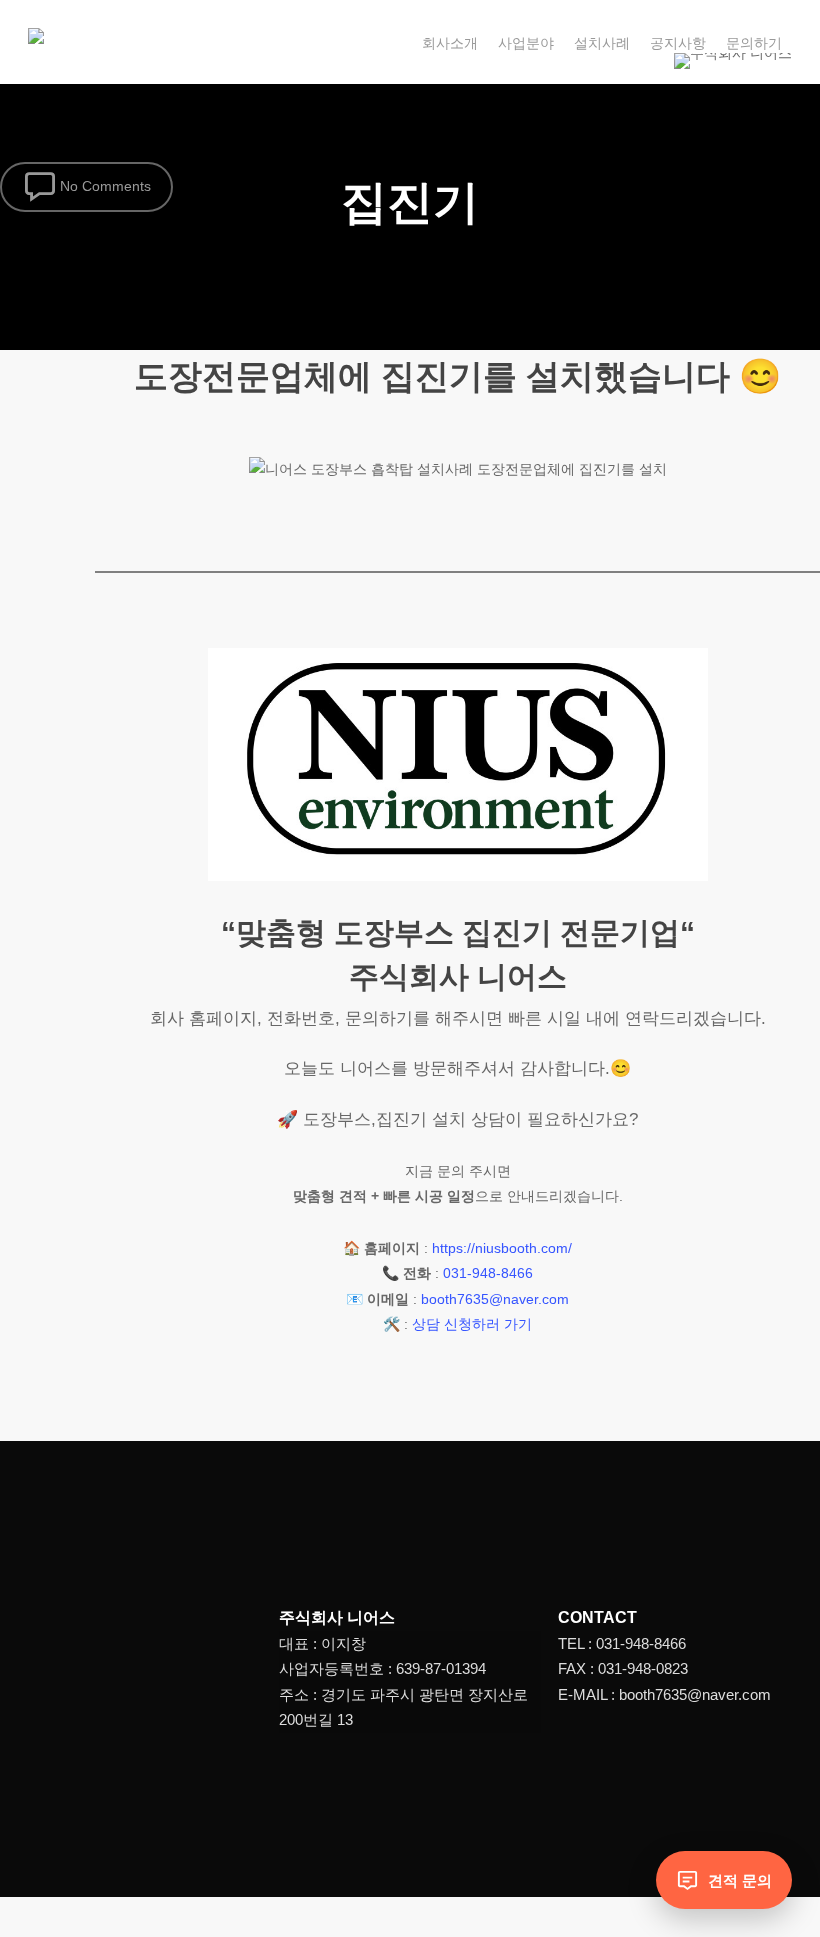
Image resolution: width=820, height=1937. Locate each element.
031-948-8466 (488, 1273)
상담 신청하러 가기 (472, 1324)
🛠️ (391, 1324)
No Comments (103, 185)
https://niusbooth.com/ (502, 1248)
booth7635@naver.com (495, 1299)
